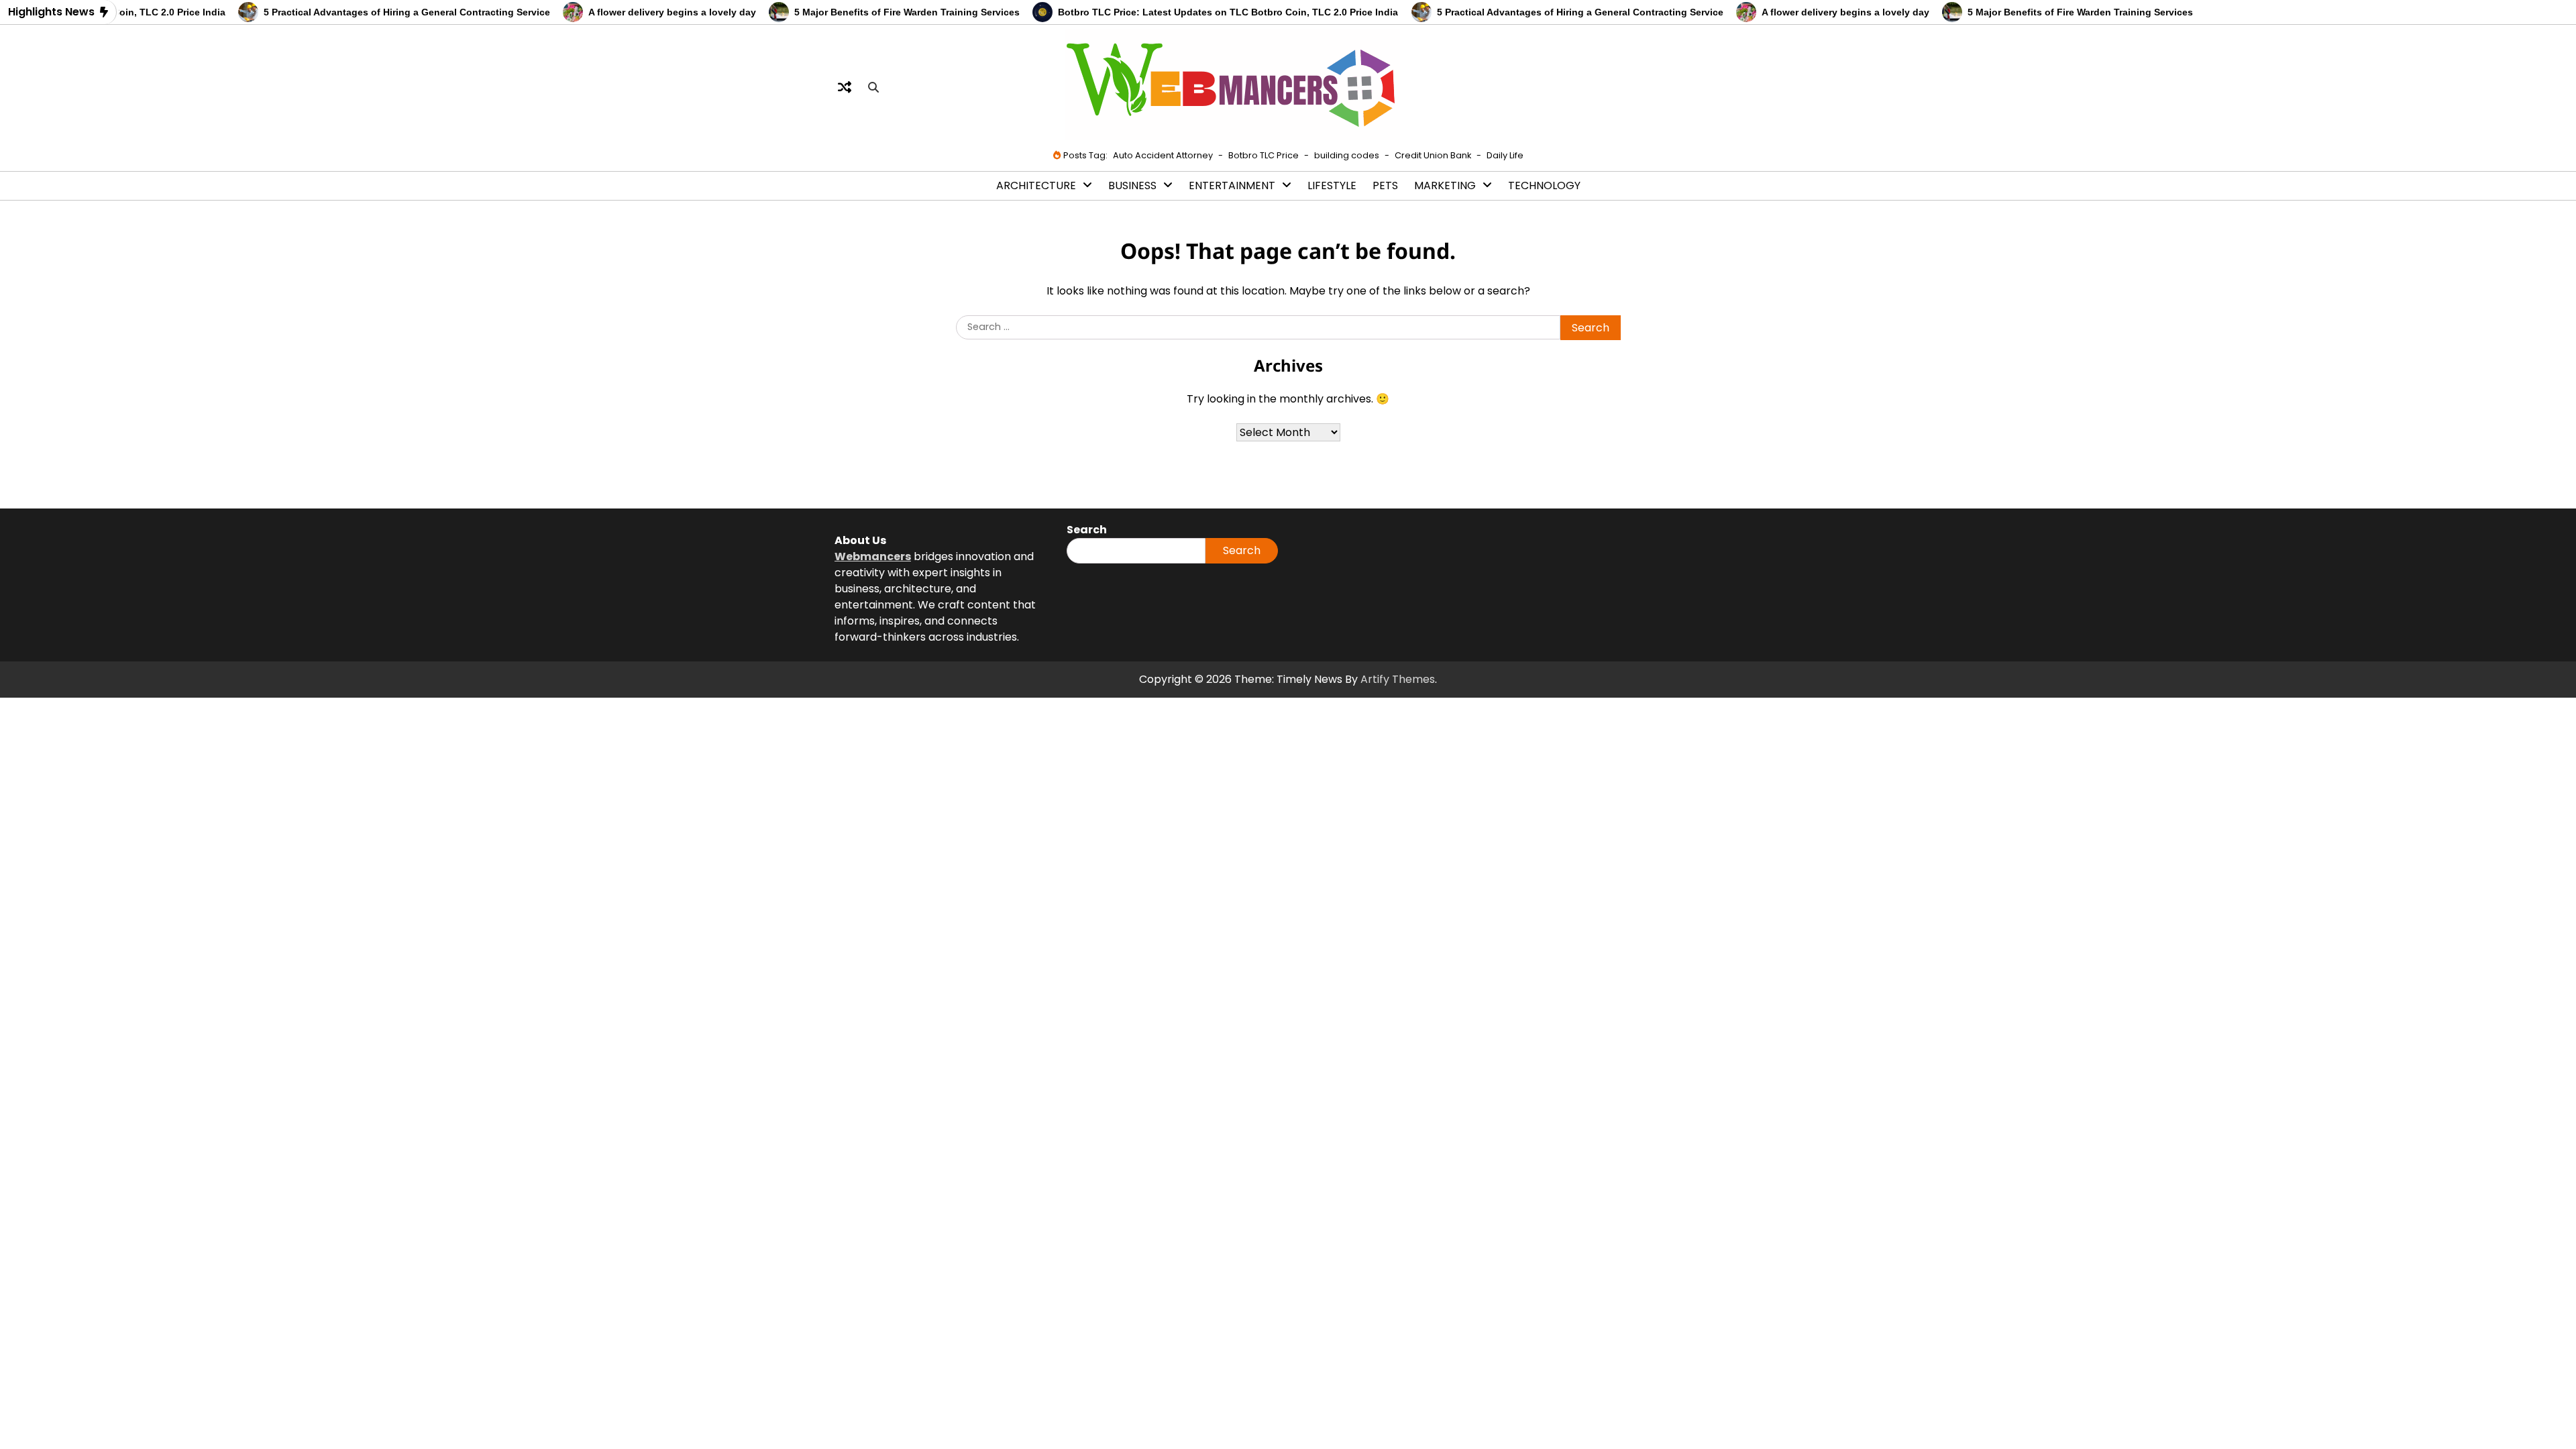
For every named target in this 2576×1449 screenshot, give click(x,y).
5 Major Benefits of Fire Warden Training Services (872, 12)
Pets (1385, 185)
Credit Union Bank (1433, 155)
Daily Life (1505, 155)
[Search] (873, 87)
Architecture (1036, 185)
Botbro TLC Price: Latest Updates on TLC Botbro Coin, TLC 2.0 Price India (1194, 12)
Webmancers (873, 556)
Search (1242, 550)
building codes (1347, 155)
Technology (1544, 185)
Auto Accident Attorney (1163, 155)
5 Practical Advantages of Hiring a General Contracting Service (372, 12)
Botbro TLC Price (1264, 155)
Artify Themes (1398, 679)
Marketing (1445, 185)
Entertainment (1232, 185)
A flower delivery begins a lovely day (637, 12)
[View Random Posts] (845, 87)
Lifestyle (1332, 185)
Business (1132, 185)
